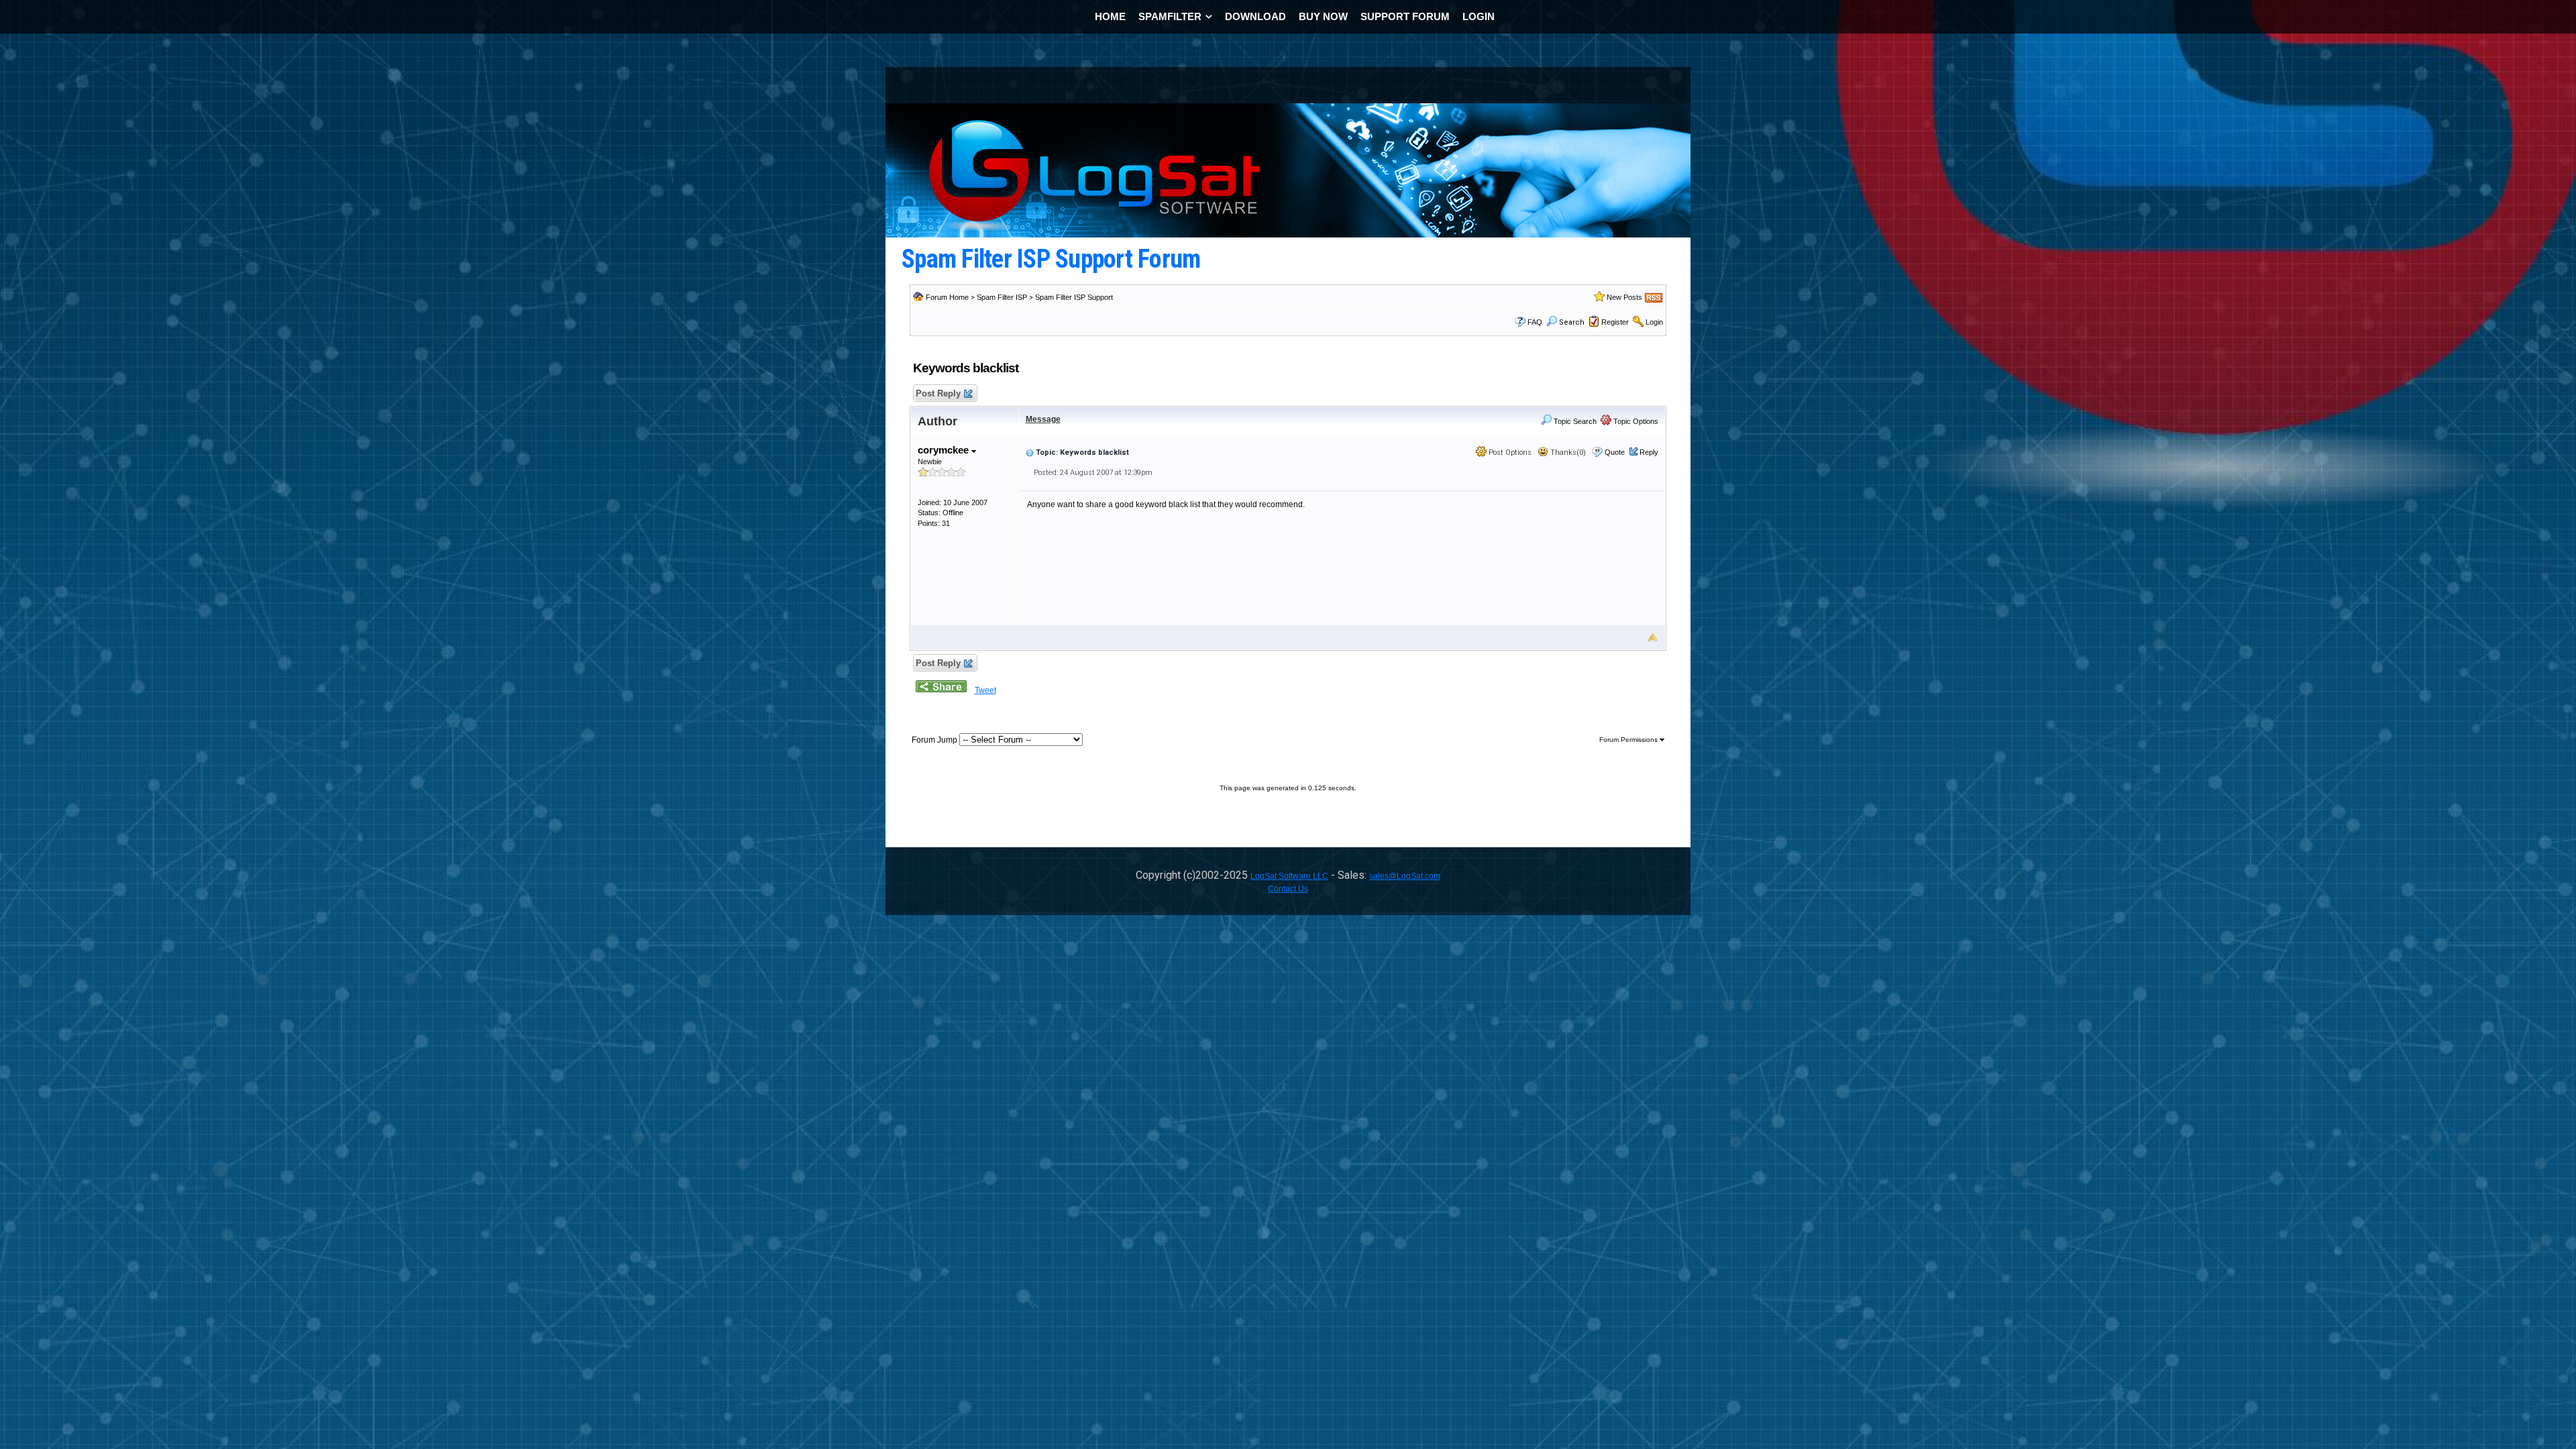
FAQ (1535, 322)
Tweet (985, 690)
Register (1615, 322)
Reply (1649, 452)
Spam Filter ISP (1002, 297)
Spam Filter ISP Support (1074, 297)
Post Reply (938, 393)
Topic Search (1574, 421)
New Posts (1624, 297)
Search (1572, 322)
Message (1043, 419)
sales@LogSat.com (1405, 876)
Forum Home (947, 297)
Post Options (1509, 452)
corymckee (945, 450)
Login (1654, 322)
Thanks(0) (1567, 452)
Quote (1615, 452)
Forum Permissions (1629, 740)
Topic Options (1635, 421)
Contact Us (1288, 889)
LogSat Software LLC (1289, 876)
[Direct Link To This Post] (1030, 452)
